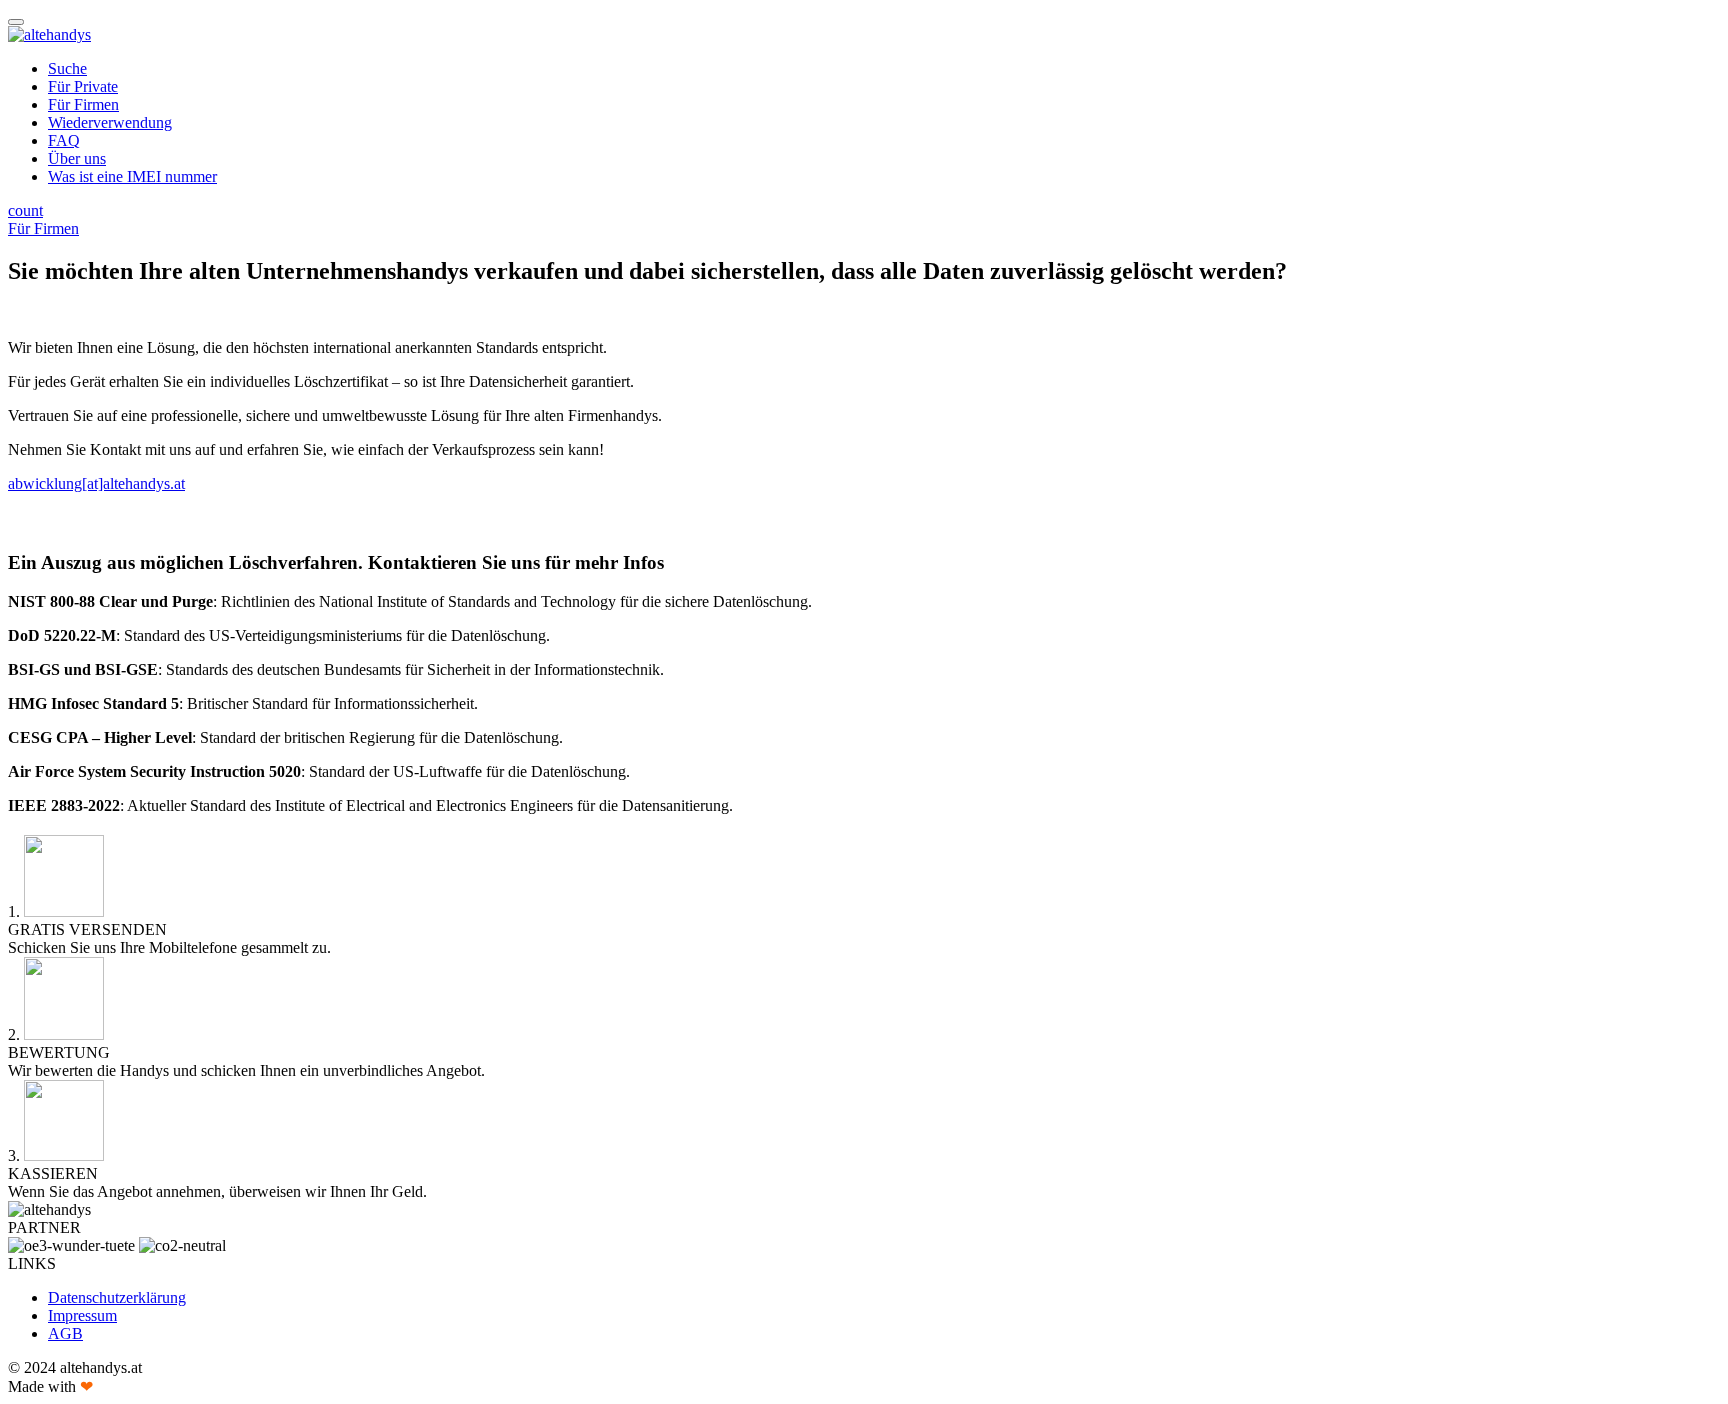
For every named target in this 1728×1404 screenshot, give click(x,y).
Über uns (77, 158)
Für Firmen (83, 104)
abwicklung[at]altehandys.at (96, 483)
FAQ (64, 140)
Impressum (82, 1315)
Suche (67, 68)
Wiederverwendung (110, 122)
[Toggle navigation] (16, 22)
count (25, 210)
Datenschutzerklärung (117, 1297)
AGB (65, 1333)
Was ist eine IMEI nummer (132, 176)
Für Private (83, 86)
